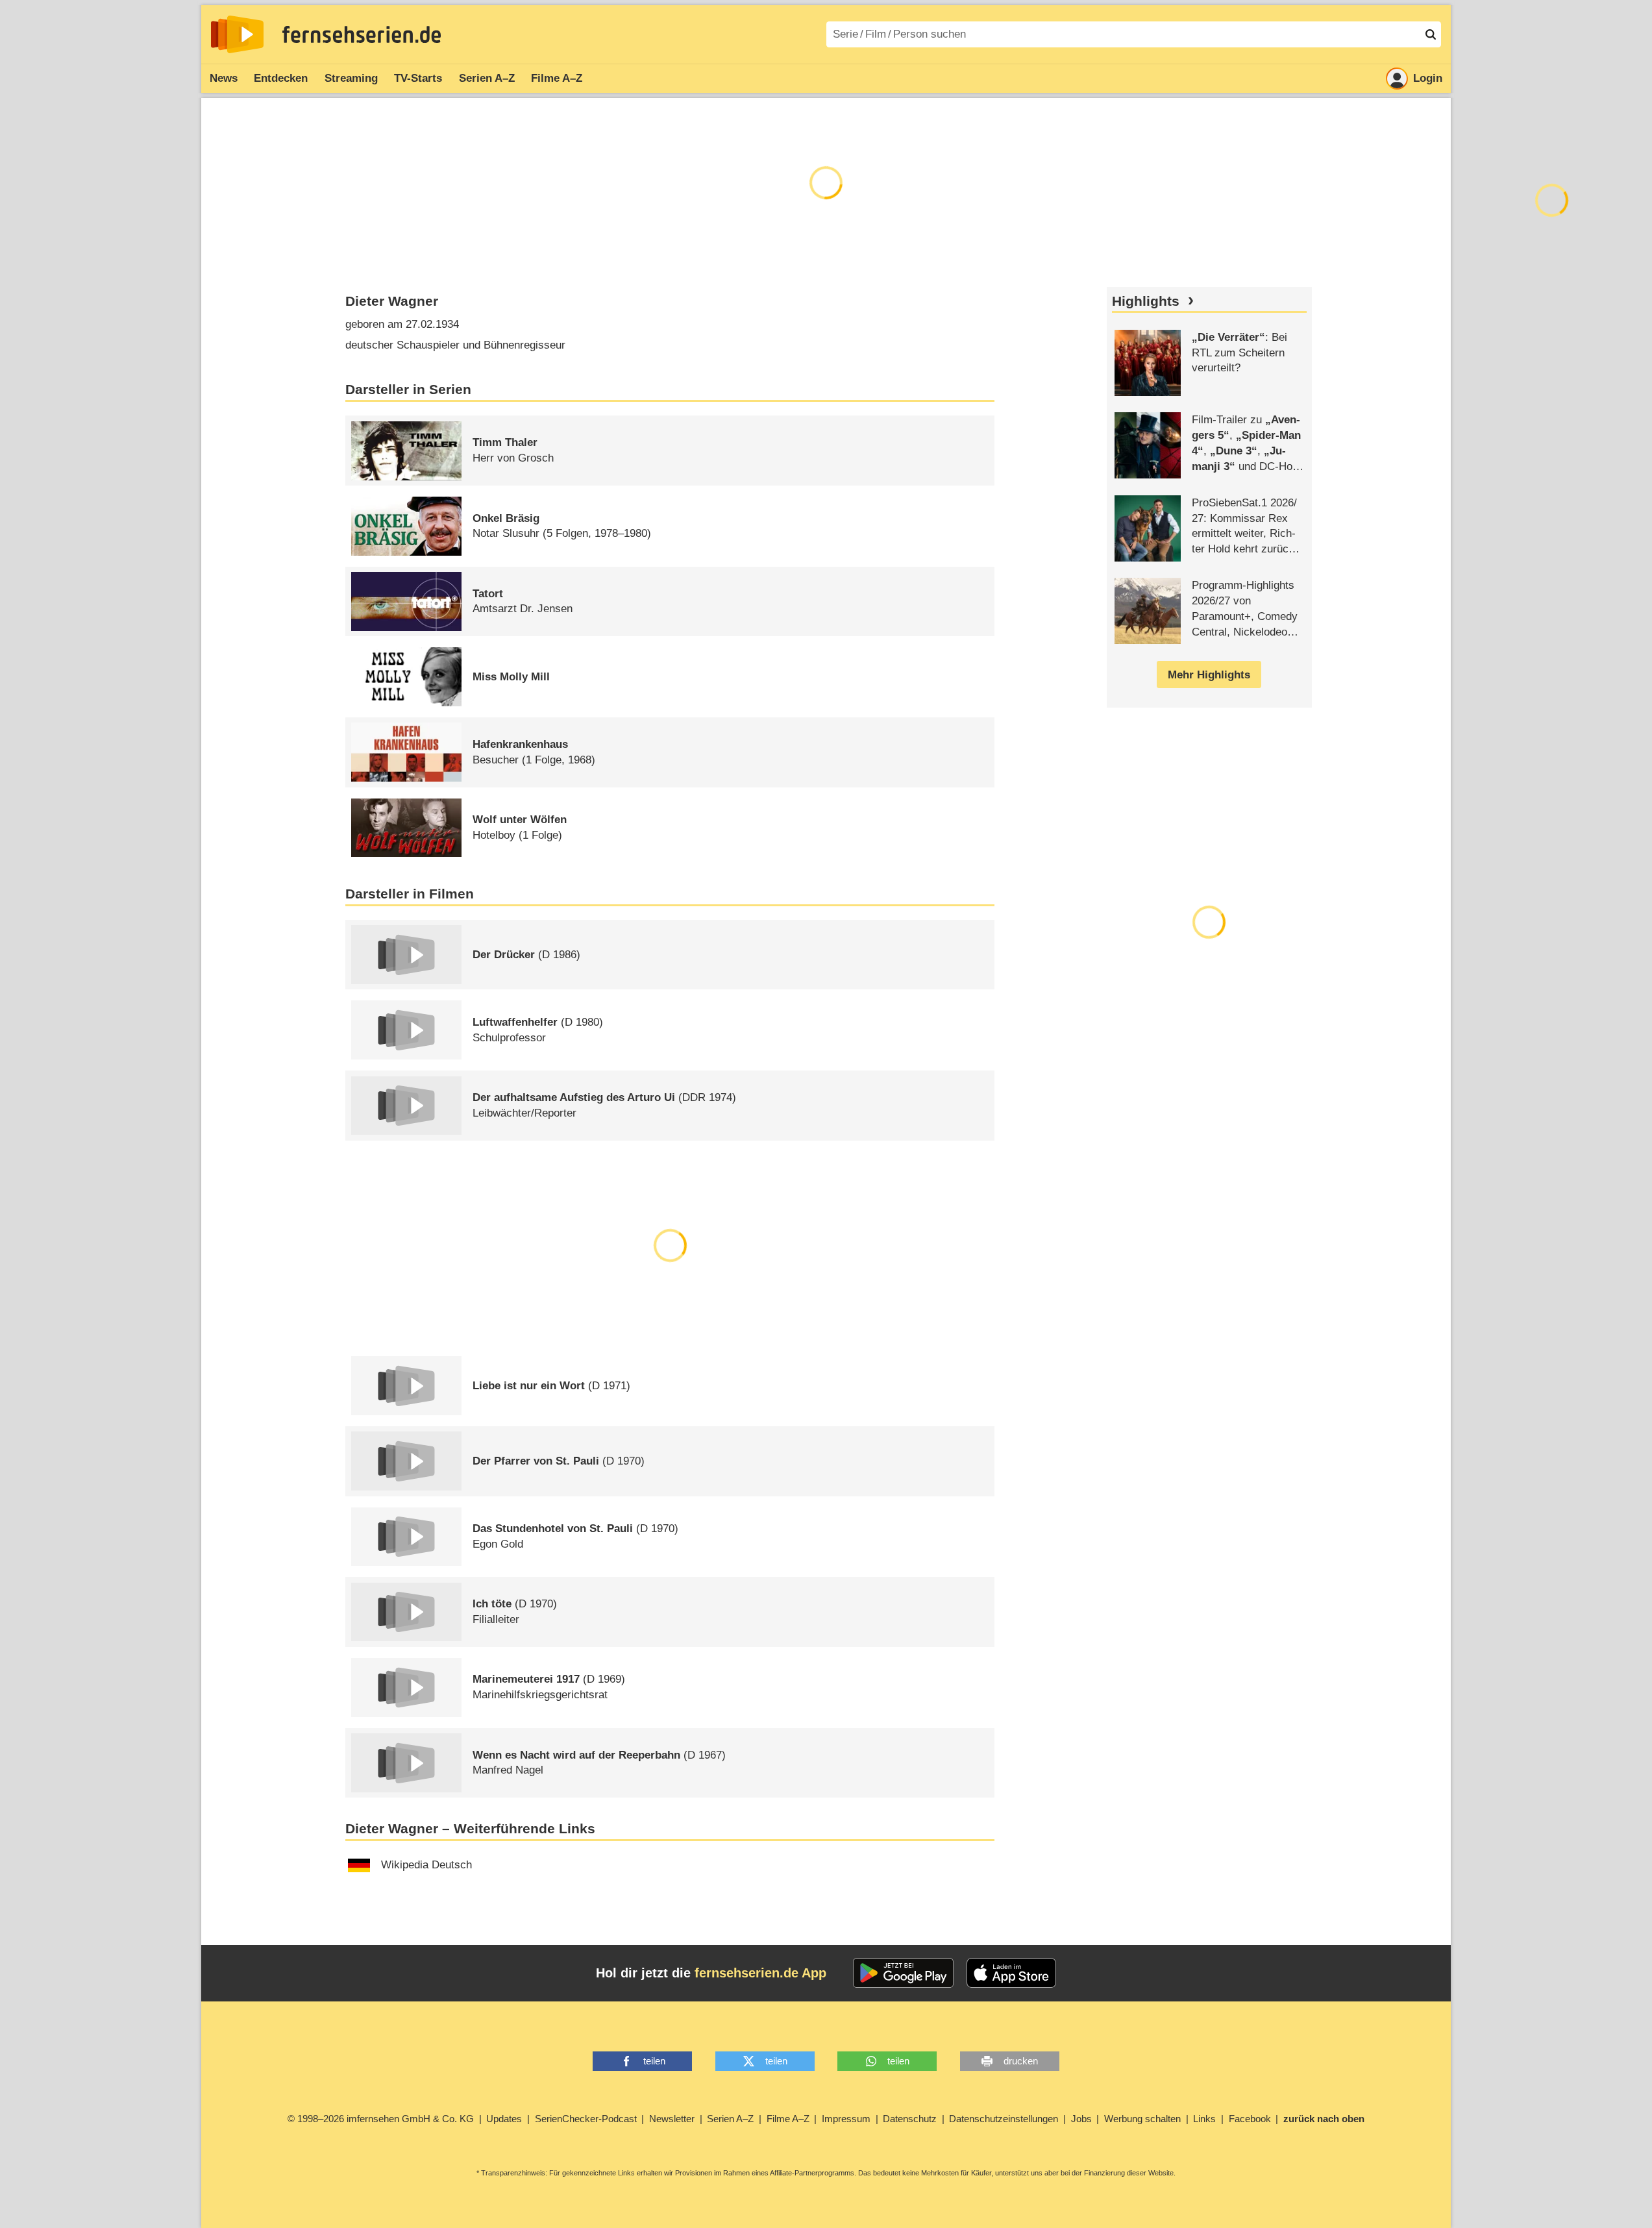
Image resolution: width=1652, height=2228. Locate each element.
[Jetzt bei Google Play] (903, 1973)
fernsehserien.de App (760, 1973)
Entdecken (281, 78)
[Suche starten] (1431, 34)
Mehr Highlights (1209, 675)
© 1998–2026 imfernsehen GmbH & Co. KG (381, 2119)
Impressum (846, 2119)
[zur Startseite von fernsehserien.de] (237, 34)
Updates (504, 2119)
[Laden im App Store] (1011, 1973)
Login (1428, 78)
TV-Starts (418, 78)
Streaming (351, 78)
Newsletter (672, 2119)
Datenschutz (910, 2119)
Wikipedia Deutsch (426, 1865)
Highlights (1146, 301)
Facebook (1250, 2119)
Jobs (1081, 2119)
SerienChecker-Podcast (586, 2119)
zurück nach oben (1324, 2119)
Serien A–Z (487, 78)
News (224, 78)
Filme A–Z (557, 78)
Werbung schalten (1142, 2119)
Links (1204, 2119)
